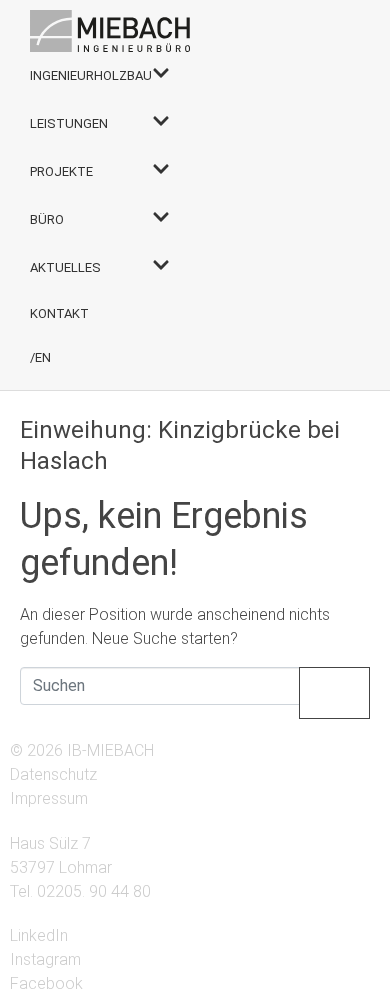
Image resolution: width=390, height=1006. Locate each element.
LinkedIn (39, 935)
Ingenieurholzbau (91, 75)
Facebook (46, 983)
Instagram (45, 959)
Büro (47, 219)
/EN (40, 357)
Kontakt (59, 313)
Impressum (49, 798)
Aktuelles (65, 267)
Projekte (61, 171)
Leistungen (69, 123)
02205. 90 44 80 (94, 891)
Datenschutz (53, 774)
